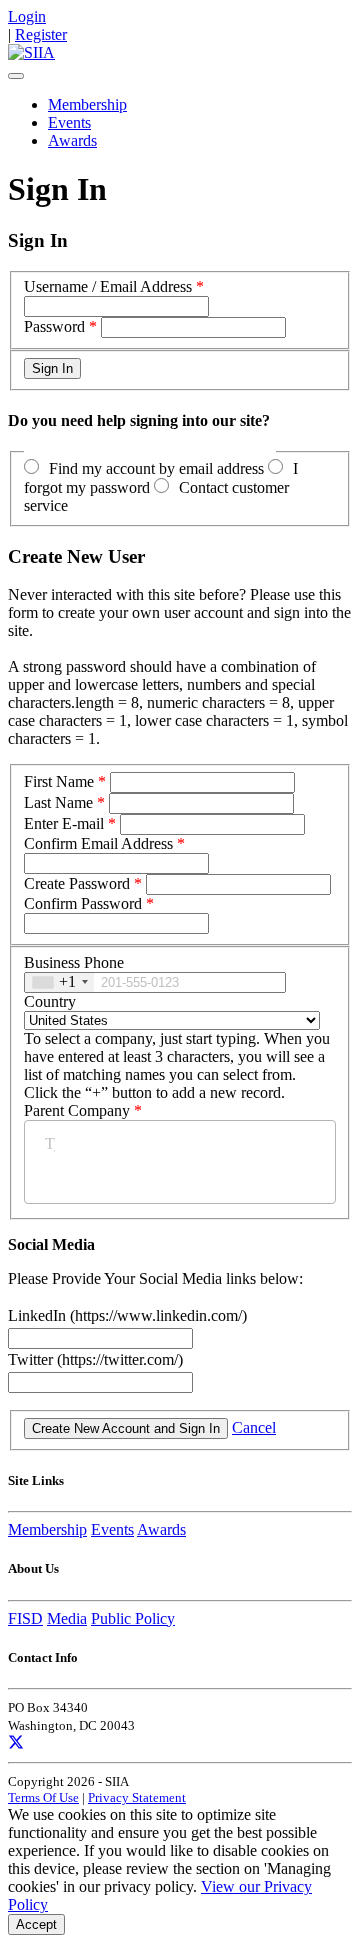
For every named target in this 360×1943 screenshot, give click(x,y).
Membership (87, 104)
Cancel (254, 1427)
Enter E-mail (64, 823)
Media (67, 1618)
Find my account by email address (156, 468)
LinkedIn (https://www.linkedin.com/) (127, 1315)
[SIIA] (31, 52)
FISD (25, 1618)
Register (41, 34)
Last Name (58, 802)
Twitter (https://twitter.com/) (95, 1359)
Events (69, 122)
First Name (59, 781)
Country (50, 1001)
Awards (72, 140)
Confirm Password (83, 903)
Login (27, 16)
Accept (36, 1924)
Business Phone (74, 962)
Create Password (77, 883)
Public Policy (133, 1618)
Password (54, 326)
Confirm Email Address (98, 843)
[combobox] (59, 982)
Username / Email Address (108, 286)
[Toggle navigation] (16, 76)
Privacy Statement (137, 1797)
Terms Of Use (43, 1797)
